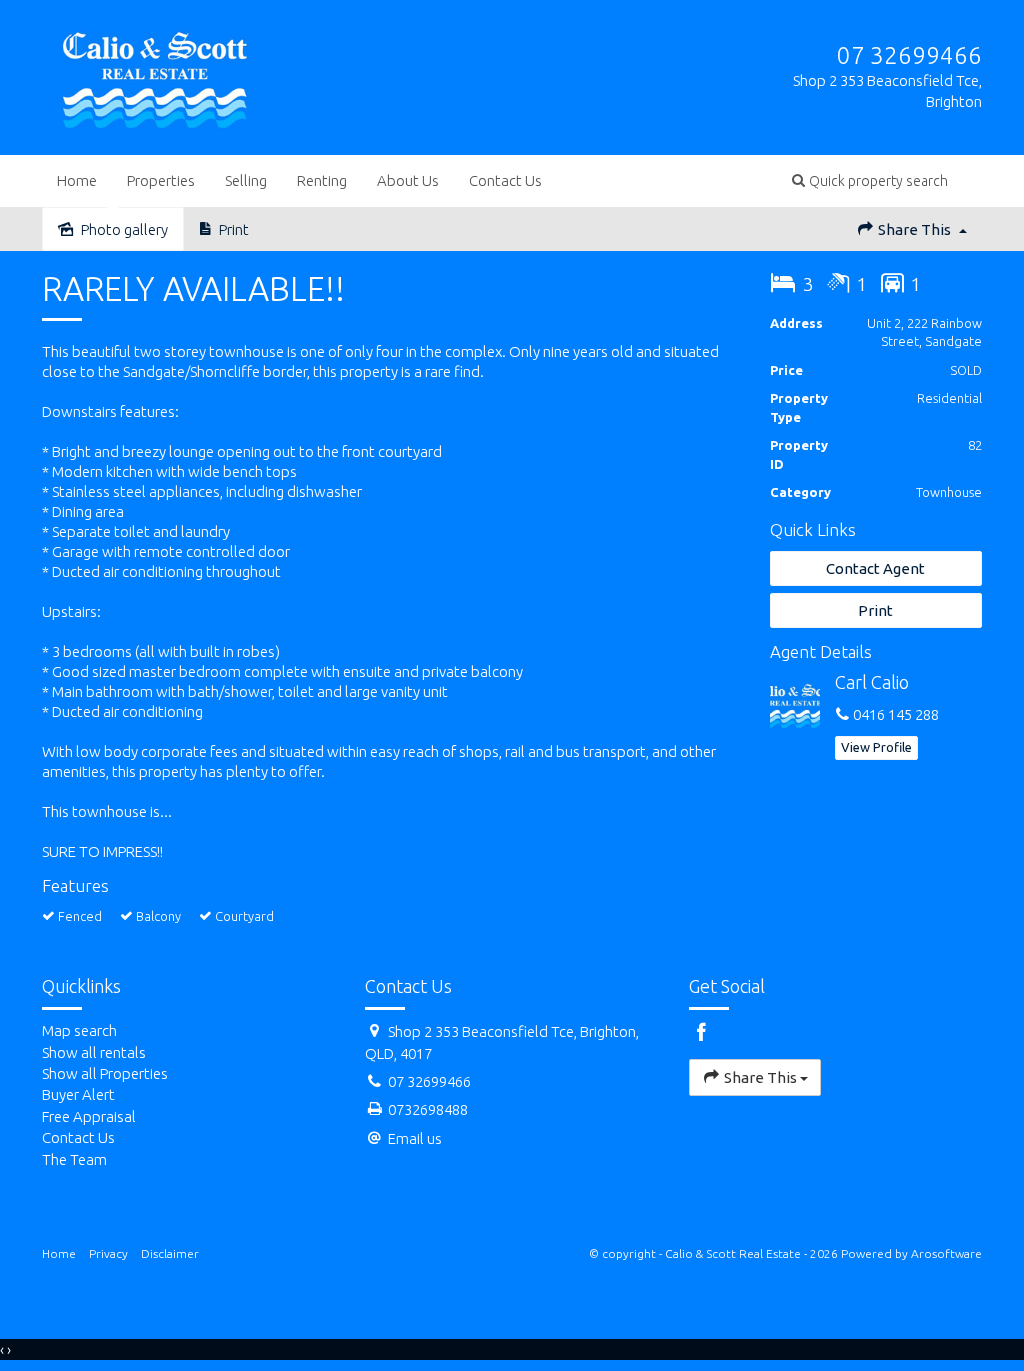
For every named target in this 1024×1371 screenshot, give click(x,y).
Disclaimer (170, 1253)
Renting (322, 180)
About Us (408, 180)
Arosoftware (946, 1253)
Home (77, 180)
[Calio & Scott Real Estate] (155, 76)
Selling (246, 180)
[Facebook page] (972, 180)
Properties (161, 180)
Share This (914, 229)
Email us (415, 1138)
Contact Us (505, 180)
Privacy (108, 1253)
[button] (870, 180)
